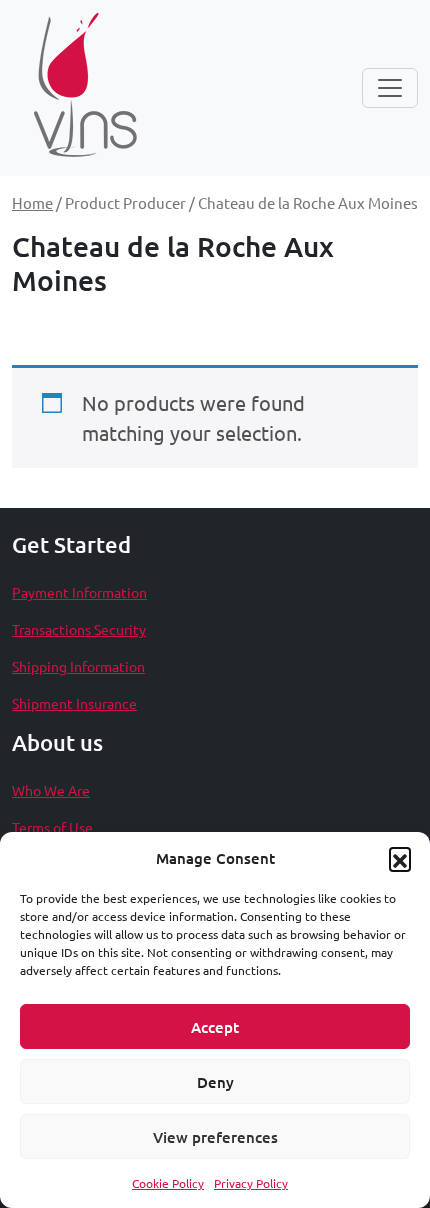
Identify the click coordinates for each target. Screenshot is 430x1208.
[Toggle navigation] (390, 88)
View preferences (215, 1137)
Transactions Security (79, 629)
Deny (215, 1082)
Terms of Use (52, 827)
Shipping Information (78, 666)
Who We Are (51, 790)
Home (32, 202)
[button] (400, 858)
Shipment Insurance (74, 703)
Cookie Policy (168, 1183)
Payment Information (79, 592)
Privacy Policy (251, 1183)
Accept (215, 1027)
